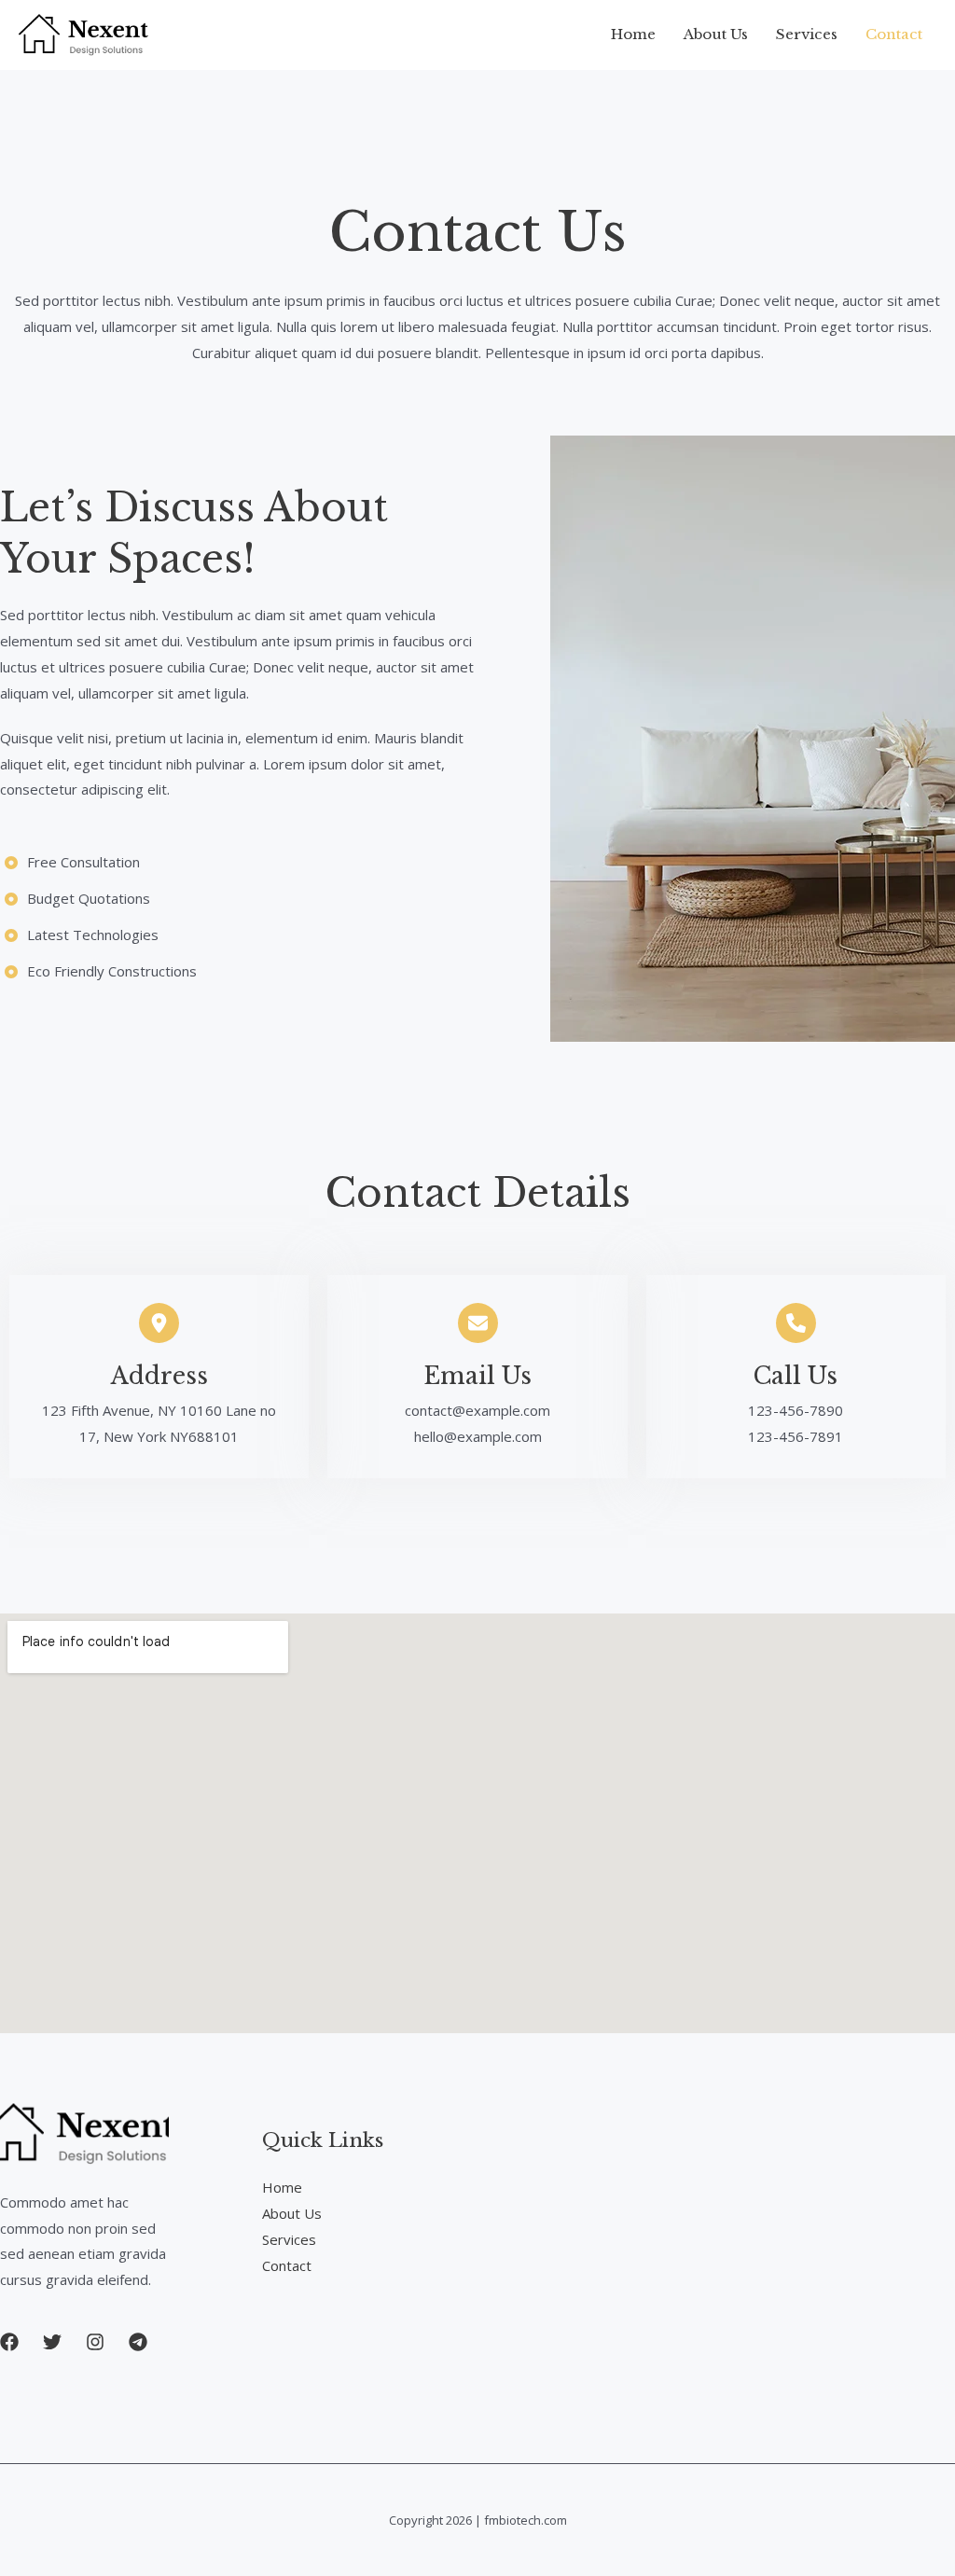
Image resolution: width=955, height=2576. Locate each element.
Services (807, 34)
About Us (716, 34)
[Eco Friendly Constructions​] (98, 972)
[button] (9, 2342)
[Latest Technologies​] (79, 935)
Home (633, 34)
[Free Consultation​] (70, 863)
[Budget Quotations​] (75, 899)
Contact (894, 34)
